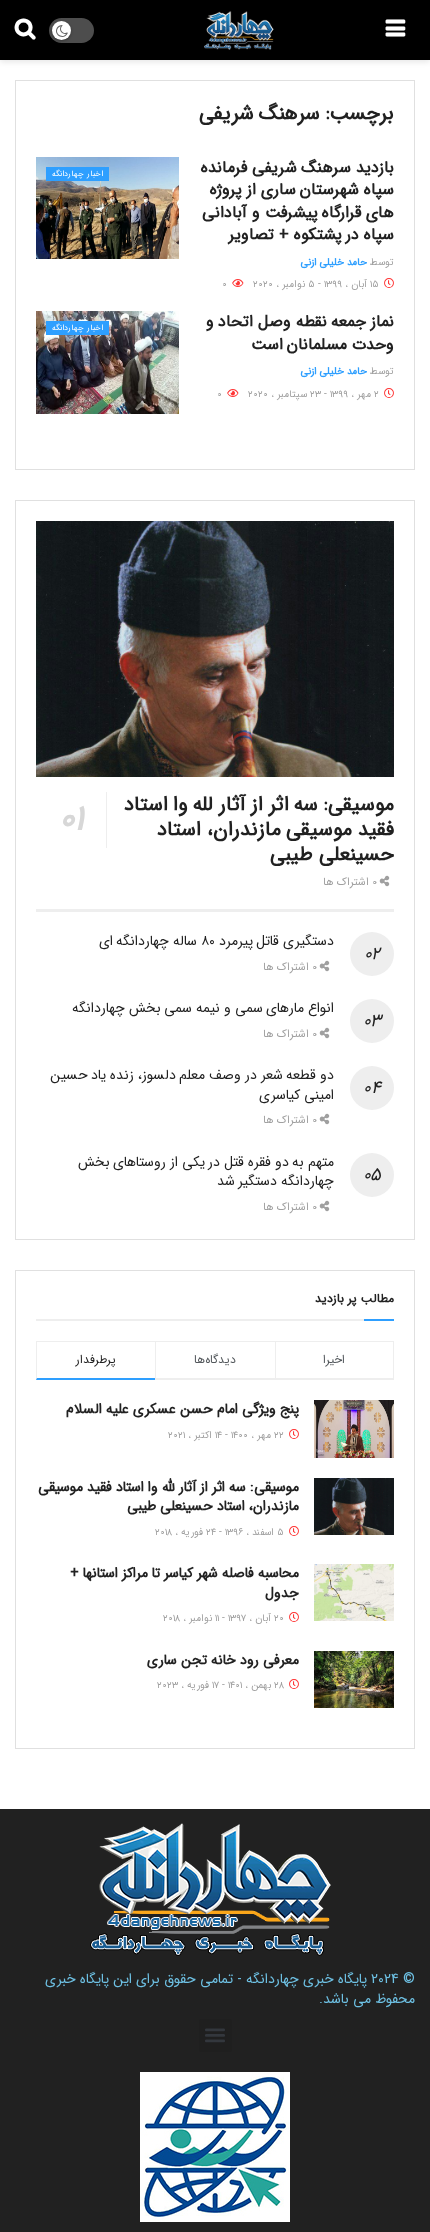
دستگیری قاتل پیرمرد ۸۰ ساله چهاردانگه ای (216, 941)
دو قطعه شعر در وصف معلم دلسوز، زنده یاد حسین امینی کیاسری (192, 1085)
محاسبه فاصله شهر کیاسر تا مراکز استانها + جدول (184, 1583)
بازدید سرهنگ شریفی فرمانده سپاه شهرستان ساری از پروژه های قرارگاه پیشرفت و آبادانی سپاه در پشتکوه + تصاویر (297, 201)
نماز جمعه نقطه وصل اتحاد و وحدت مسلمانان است (300, 332)
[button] (215, 2035)
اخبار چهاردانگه (77, 174)
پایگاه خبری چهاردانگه (306, 1979)
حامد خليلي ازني (334, 262)
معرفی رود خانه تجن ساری (223, 1660)
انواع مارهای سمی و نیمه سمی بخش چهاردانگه (203, 1008)
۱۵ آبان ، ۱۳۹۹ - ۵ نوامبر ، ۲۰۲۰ (317, 284)
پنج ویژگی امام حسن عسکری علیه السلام (182, 1409)
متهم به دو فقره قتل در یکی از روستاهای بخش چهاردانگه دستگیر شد (206, 1172)
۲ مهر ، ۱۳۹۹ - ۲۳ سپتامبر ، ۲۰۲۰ (315, 394)
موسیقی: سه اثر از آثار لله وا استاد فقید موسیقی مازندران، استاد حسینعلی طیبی (259, 829)
